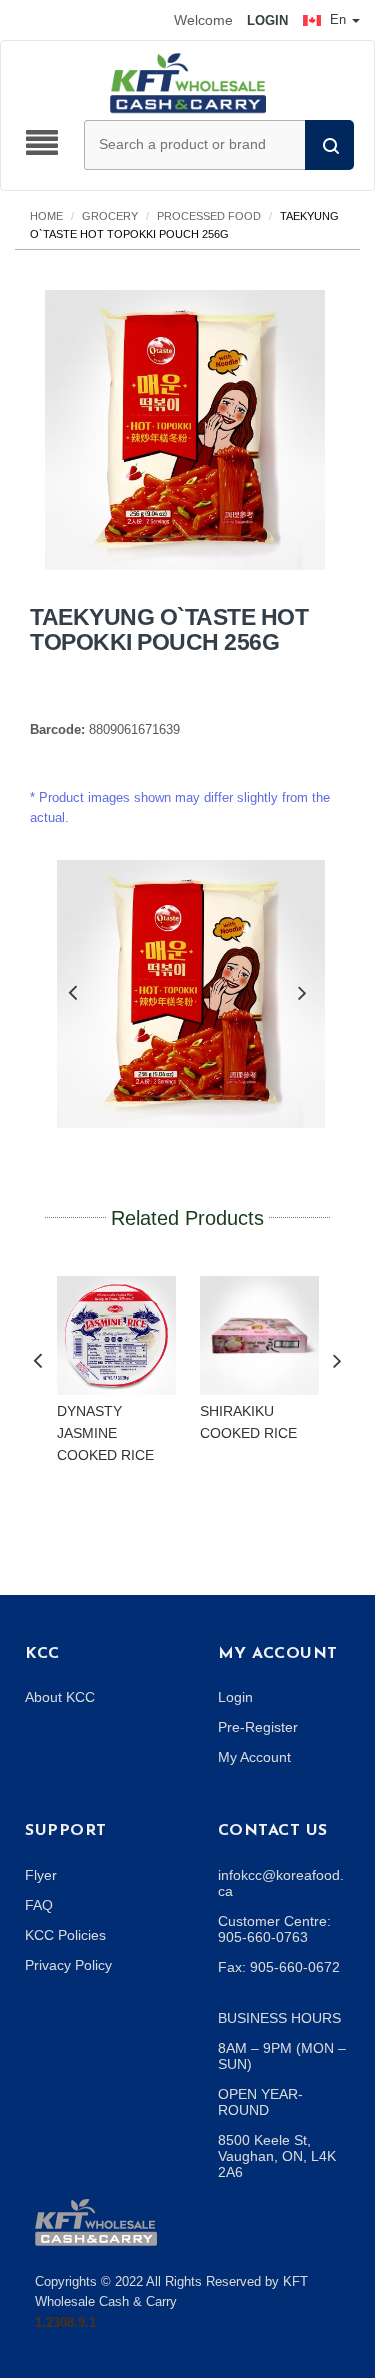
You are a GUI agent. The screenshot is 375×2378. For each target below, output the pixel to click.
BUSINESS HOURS (279, 2018)
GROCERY (110, 216)
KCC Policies (65, 1935)
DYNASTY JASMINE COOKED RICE (105, 1432)
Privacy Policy (68, 1965)
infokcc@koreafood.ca (281, 1883)
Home (46, 216)
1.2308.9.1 (65, 2322)
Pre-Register (258, 1727)
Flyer (41, 1875)
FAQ (39, 1905)
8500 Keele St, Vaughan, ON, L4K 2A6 (277, 2156)
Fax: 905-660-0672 (279, 1967)
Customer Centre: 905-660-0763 (274, 1929)
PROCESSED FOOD (209, 216)
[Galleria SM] (96, 2221)
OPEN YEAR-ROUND (260, 2102)
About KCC (60, 1697)
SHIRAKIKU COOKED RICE (248, 1422)
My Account (254, 1757)
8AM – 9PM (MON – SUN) (282, 2056)
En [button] (338, 19)
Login (235, 1697)
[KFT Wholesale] (188, 82)
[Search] (329, 145)
